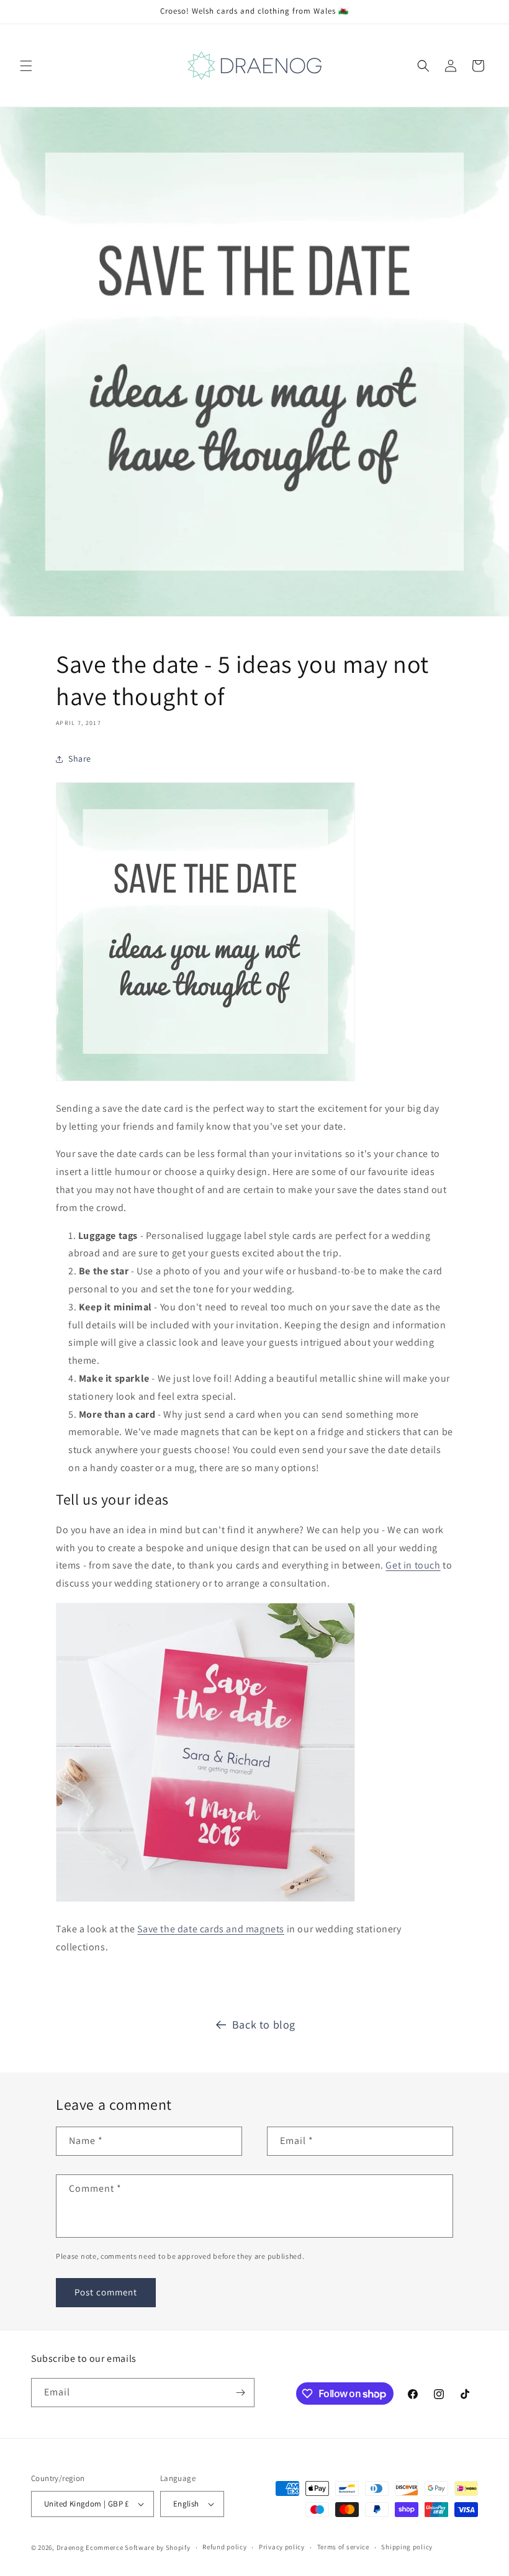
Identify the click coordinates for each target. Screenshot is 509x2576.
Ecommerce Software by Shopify (138, 2547)
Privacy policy (282, 2547)
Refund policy (224, 2547)
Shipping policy (407, 2547)
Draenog (70, 2547)
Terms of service (343, 2547)
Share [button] (80, 759)
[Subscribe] (240, 2393)
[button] (26, 66)
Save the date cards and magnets (211, 1929)
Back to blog (264, 2024)
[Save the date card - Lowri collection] (205, 1901)
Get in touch (413, 1565)
